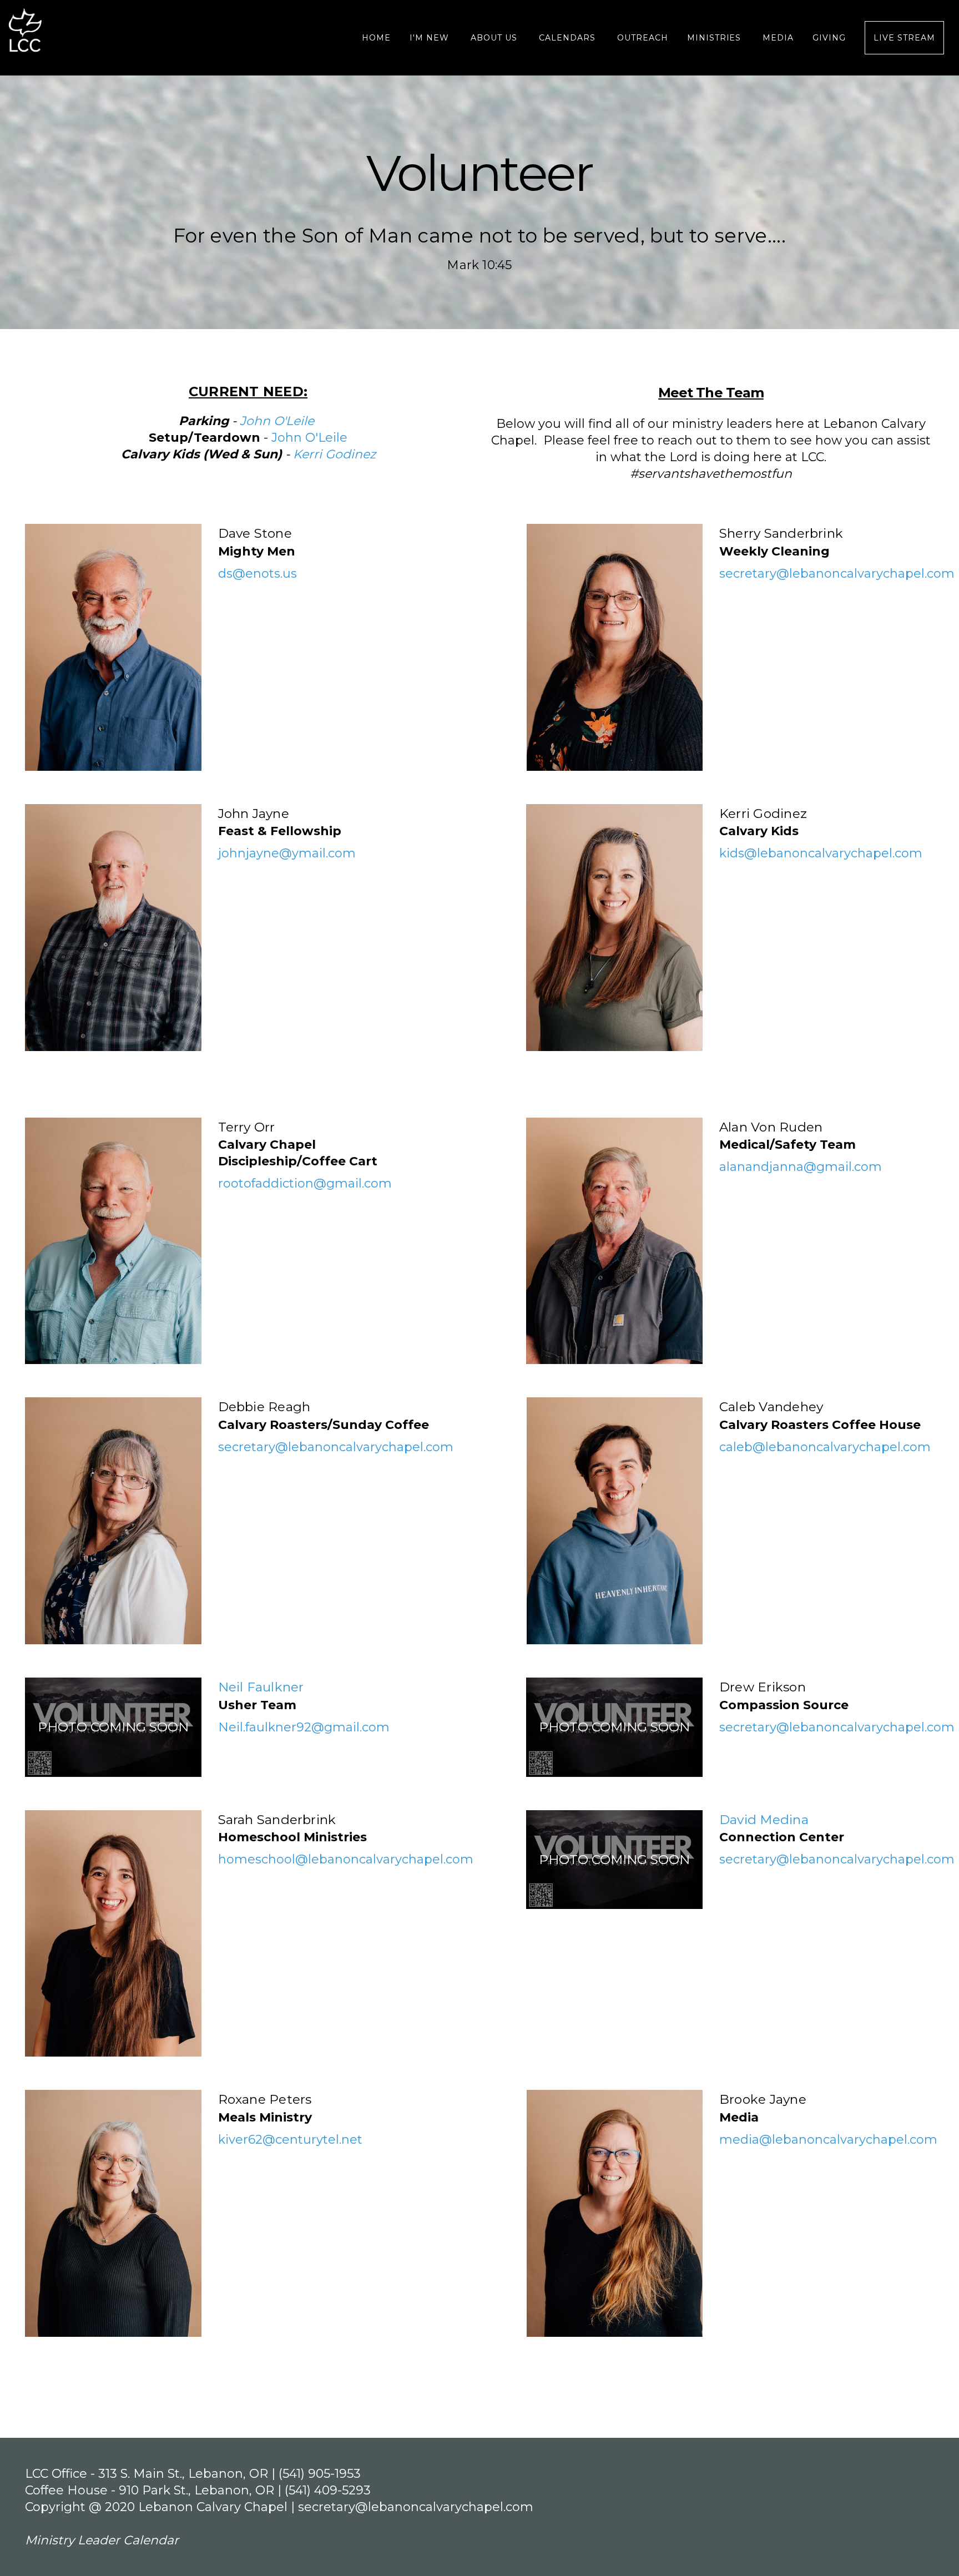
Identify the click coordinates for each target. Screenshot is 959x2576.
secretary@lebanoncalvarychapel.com (837, 574)
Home (376, 38)
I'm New (431, 38)
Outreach (643, 38)
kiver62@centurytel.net (290, 2140)
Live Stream (904, 38)
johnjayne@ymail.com (287, 853)
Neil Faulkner (261, 1687)
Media (778, 38)
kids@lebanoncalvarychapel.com (821, 853)
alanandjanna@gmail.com (801, 1167)
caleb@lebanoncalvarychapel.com (825, 1447)
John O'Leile (309, 438)
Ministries (716, 38)
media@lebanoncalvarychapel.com (828, 2140)
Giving (829, 38)
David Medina (764, 1820)
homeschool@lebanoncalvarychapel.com (346, 1859)
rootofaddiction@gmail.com (305, 1183)
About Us (495, 38)
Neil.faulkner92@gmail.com (304, 1727)
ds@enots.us (258, 574)
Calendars (569, 38)
